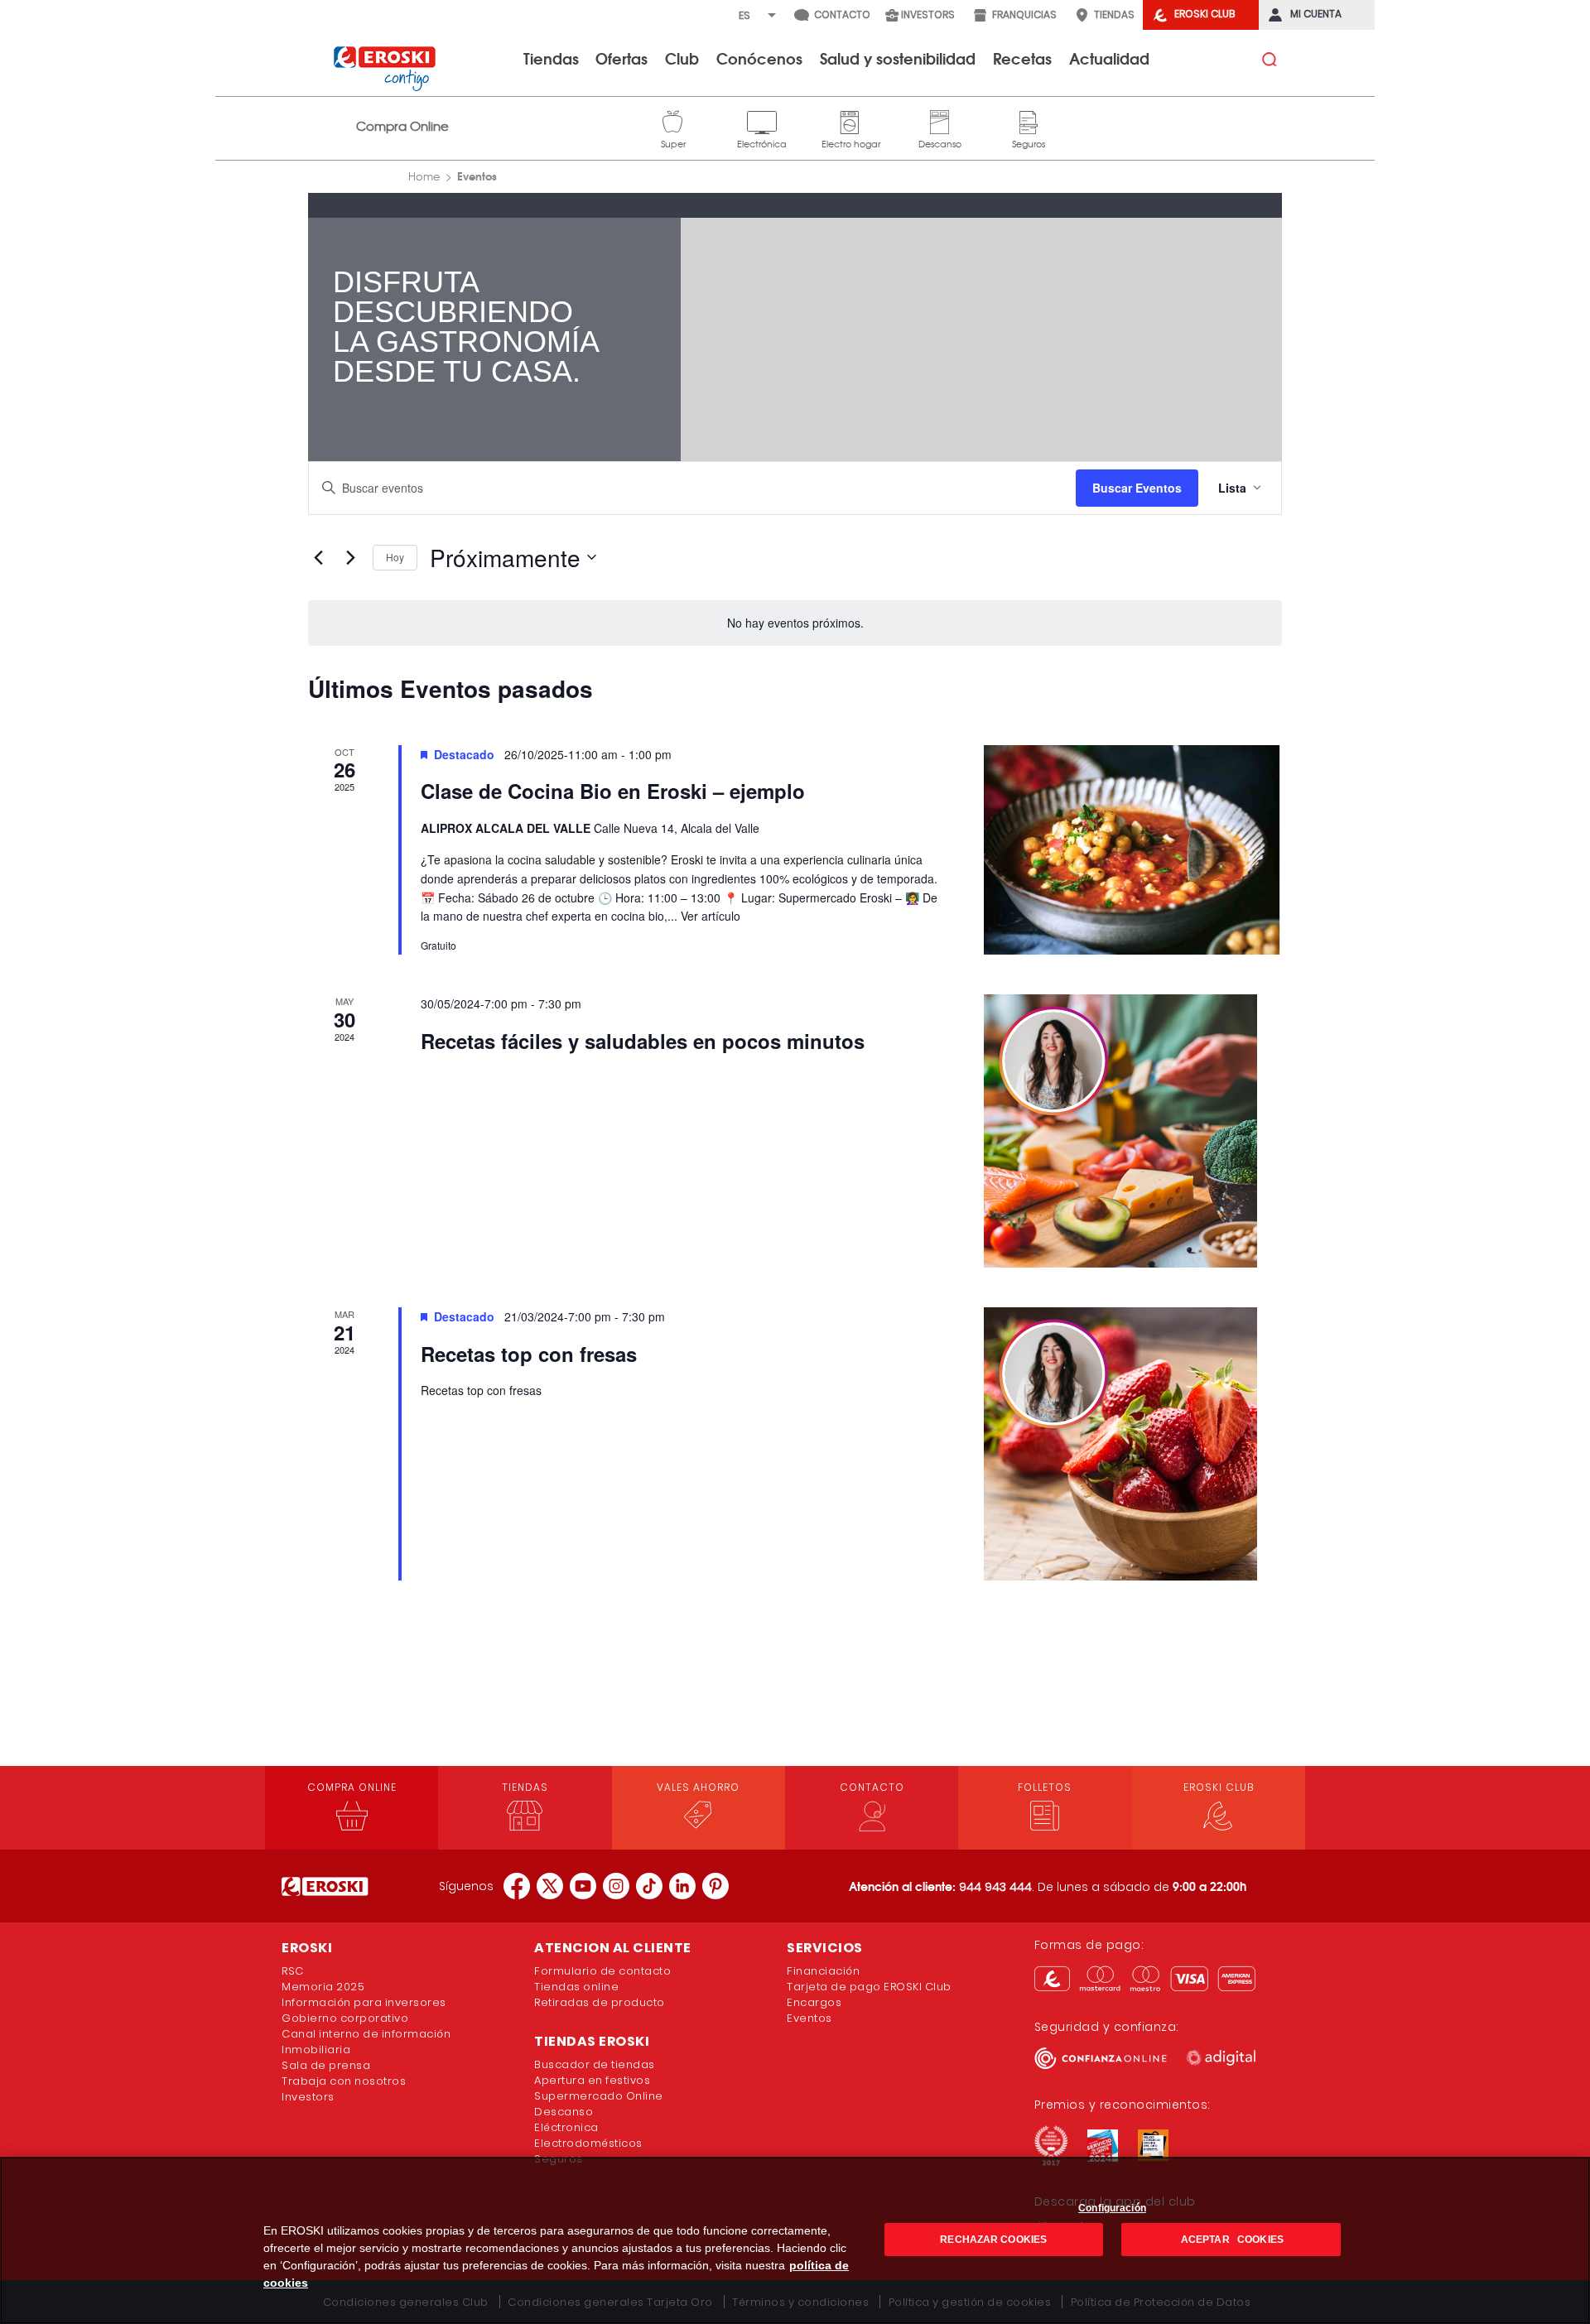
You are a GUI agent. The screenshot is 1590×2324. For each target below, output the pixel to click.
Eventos (809, 2018)
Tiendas (551, 58)
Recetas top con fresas (529, 1354)
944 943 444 (995, 1887)
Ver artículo (711, 916)
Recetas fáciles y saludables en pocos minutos (643, 1041)
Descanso (940, 120)
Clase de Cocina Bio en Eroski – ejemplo (613, 791)
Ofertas (622, 58)
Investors (308, 2097)
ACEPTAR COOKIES (1231, 2240)
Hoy (395, 557)
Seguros (1029, 120)
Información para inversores (364, 2002)
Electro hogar (851, 120)
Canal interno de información (366, 2034)
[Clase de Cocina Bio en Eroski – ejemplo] (1133, 850)
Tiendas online (576, 1987)
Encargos (814, 2002)
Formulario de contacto (602, 1971)
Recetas (1022, 58)
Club (682, 58)
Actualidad (1109, 58)
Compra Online (402, 126)
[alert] (795, 623)
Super (673, 120)
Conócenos (759, 58)
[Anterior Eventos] (318, 557)
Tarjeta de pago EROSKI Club (869, 1987)
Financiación (823, 1971)
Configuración (1112, 2208)
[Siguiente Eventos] (350, 557)
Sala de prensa (326, 2065)
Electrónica (762, 120)
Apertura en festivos (592, 2080)
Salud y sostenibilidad (898, 58)
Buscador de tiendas (595, 2064)
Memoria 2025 (323, 1987)
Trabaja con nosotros (344, 2081)
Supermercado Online (599, 2096)
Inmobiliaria (316, 2050)
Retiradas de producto (600, 2002)
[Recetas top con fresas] (1133, 1444)
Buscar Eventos (1137, 488)
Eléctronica (566, 2127)
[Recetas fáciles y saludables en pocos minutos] (1133, 1131)
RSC (293, 1971)
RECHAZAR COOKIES (993, 2240)
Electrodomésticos (588, 2143)
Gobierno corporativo (345, 2018)
